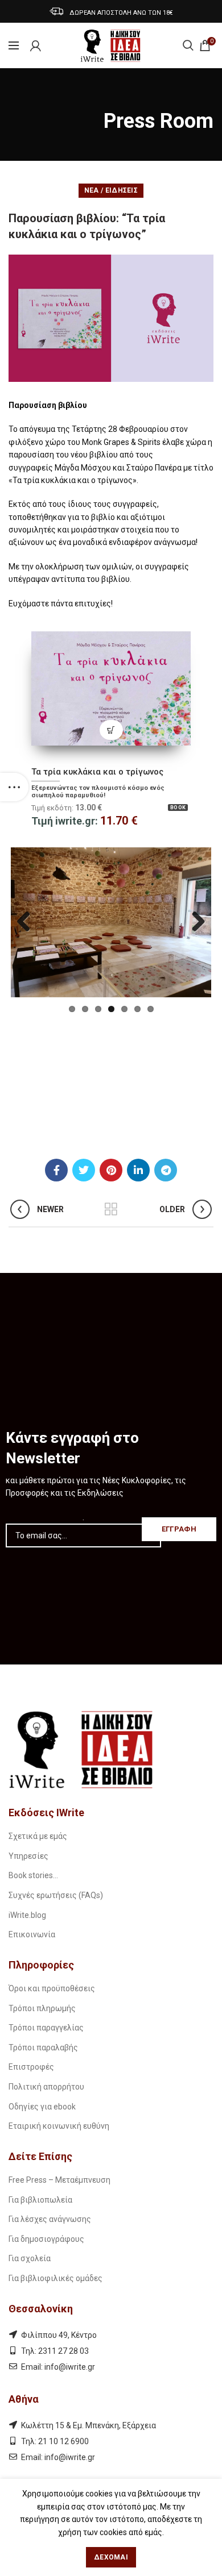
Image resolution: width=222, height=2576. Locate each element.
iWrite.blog (27, 1915)
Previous (28, 922)
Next (194, 922)
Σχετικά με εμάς (38, 1836)
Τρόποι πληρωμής (42, 2008)
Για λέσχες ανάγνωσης (50, 2219)
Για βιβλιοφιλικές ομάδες (55, 2278)
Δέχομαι (111, 2557)
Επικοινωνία (32, 1934)
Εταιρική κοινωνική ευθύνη (59, 2126)
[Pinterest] (111, 1170)
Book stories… (33, 1875)
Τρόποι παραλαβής (43, 2048)
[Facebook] (56, 1170)
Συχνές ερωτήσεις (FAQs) (56, 1895)
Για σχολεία (30, 2258)
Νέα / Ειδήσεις (111, 190)
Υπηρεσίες (28, 1856)
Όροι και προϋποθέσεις (52, 1988)
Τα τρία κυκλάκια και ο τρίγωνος (97, 772)
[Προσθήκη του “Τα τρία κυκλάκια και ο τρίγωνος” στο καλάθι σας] (111, 730)
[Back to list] (111, 1209)
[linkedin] (138, 1170)
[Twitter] (84, 1170)
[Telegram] (166, 1170)
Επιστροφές (31, 2067)
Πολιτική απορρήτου (46, 2087)
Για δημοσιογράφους (46, 2239)
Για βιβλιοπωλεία (40, 2200)
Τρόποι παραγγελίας (46, 2028)
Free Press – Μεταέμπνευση (59, 2180)
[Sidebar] (14, 787)
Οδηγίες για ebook (42, 2107)
